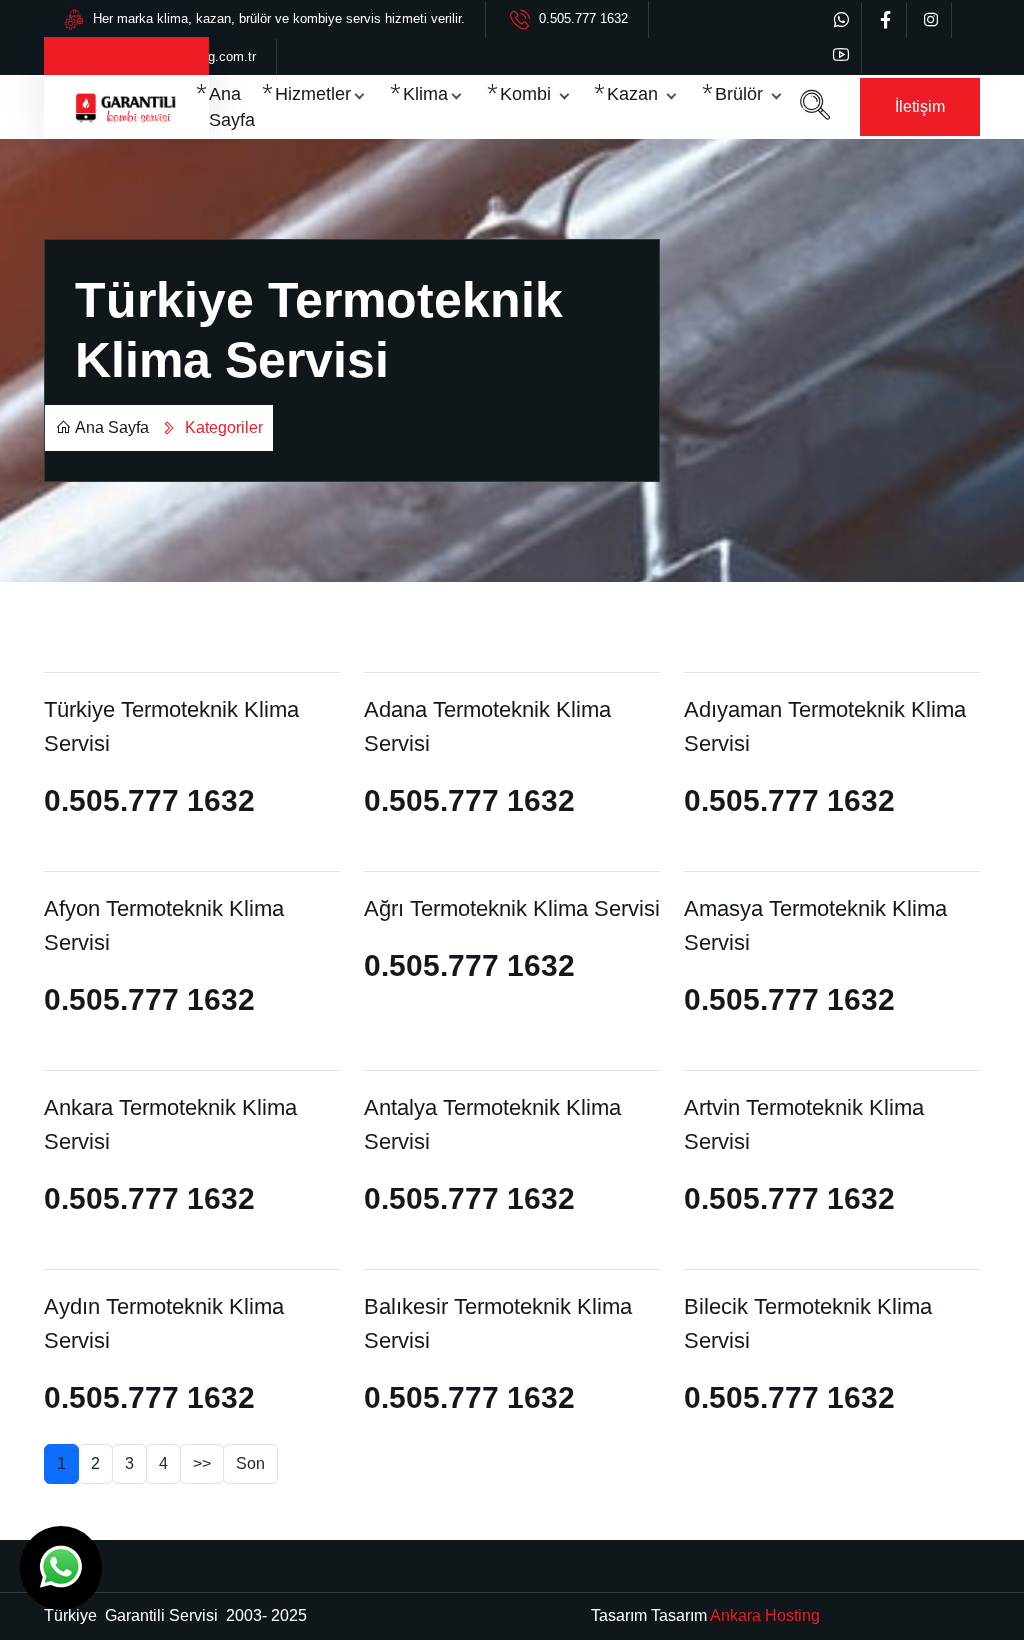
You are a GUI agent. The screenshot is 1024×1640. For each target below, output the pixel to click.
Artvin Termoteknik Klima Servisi (804, 1124)
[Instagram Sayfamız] (931, 20)
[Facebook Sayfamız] (886, 20)
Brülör (741, 94)
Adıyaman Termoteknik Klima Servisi (825, 726)
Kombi (528, 94)
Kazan (635, 94)
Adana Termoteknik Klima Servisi (487, 726)
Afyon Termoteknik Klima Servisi (164, 925)
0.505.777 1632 (583, 18)
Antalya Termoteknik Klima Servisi (492, 1124)
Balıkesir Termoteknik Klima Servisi (498, 1323)
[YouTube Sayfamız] (841, 55)
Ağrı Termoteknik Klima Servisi (512, 908)
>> (202, 1463)
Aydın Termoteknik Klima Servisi (164, 1323)
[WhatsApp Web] (841, 20)
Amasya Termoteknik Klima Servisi (815, 925)
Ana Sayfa (232, 107)
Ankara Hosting (765, 1615)
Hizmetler (313, 94)
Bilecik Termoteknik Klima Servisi (808, 1323)
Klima (425, 94)
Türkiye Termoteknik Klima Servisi (171, 726)
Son (250, 1463)
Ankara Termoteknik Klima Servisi (170, 1124)
